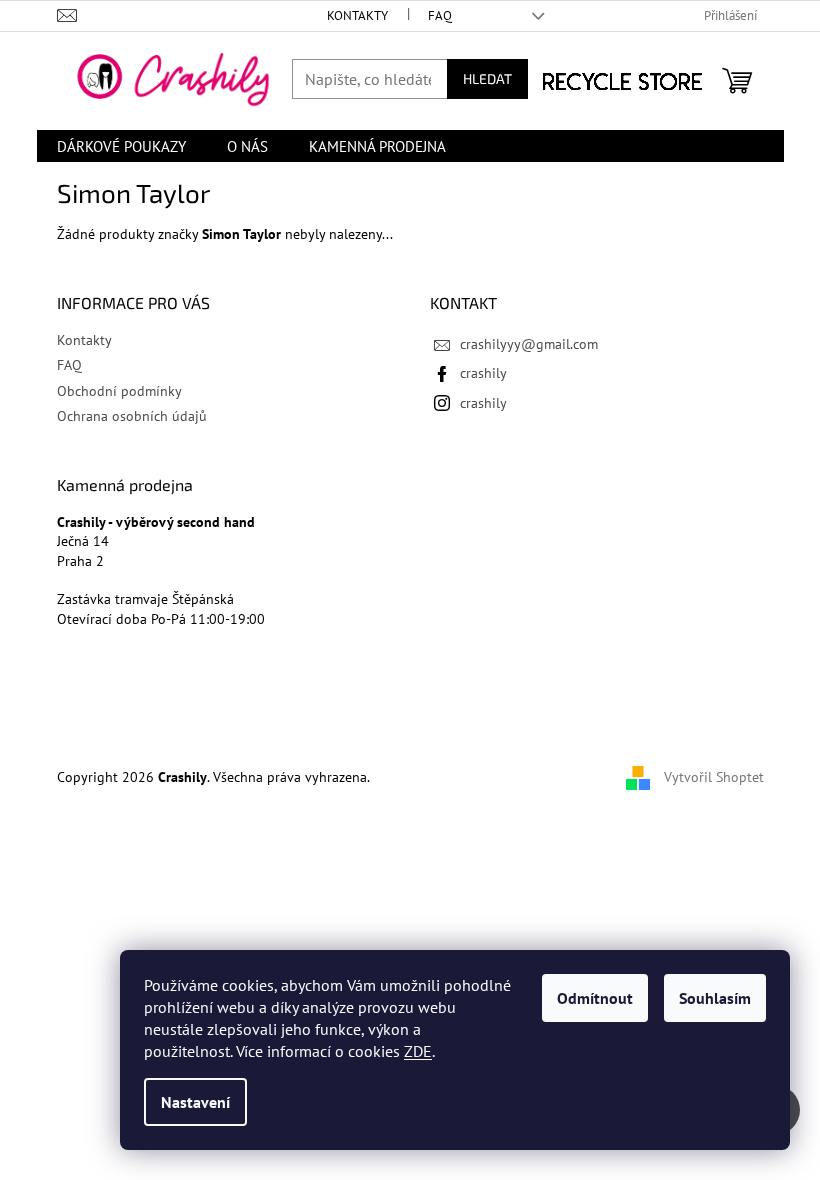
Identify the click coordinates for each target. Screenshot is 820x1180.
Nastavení (195, 1102)
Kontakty (357, 15)
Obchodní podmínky (119, 391)
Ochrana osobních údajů (132, 416)
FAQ (440, 15)
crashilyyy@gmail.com (529, 344)
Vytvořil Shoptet (714, 777)
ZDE (418, 1051)
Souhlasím (715, 998)
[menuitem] (121, 146)
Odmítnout (595, 998)
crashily (483, 373)
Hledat (487, 78)
